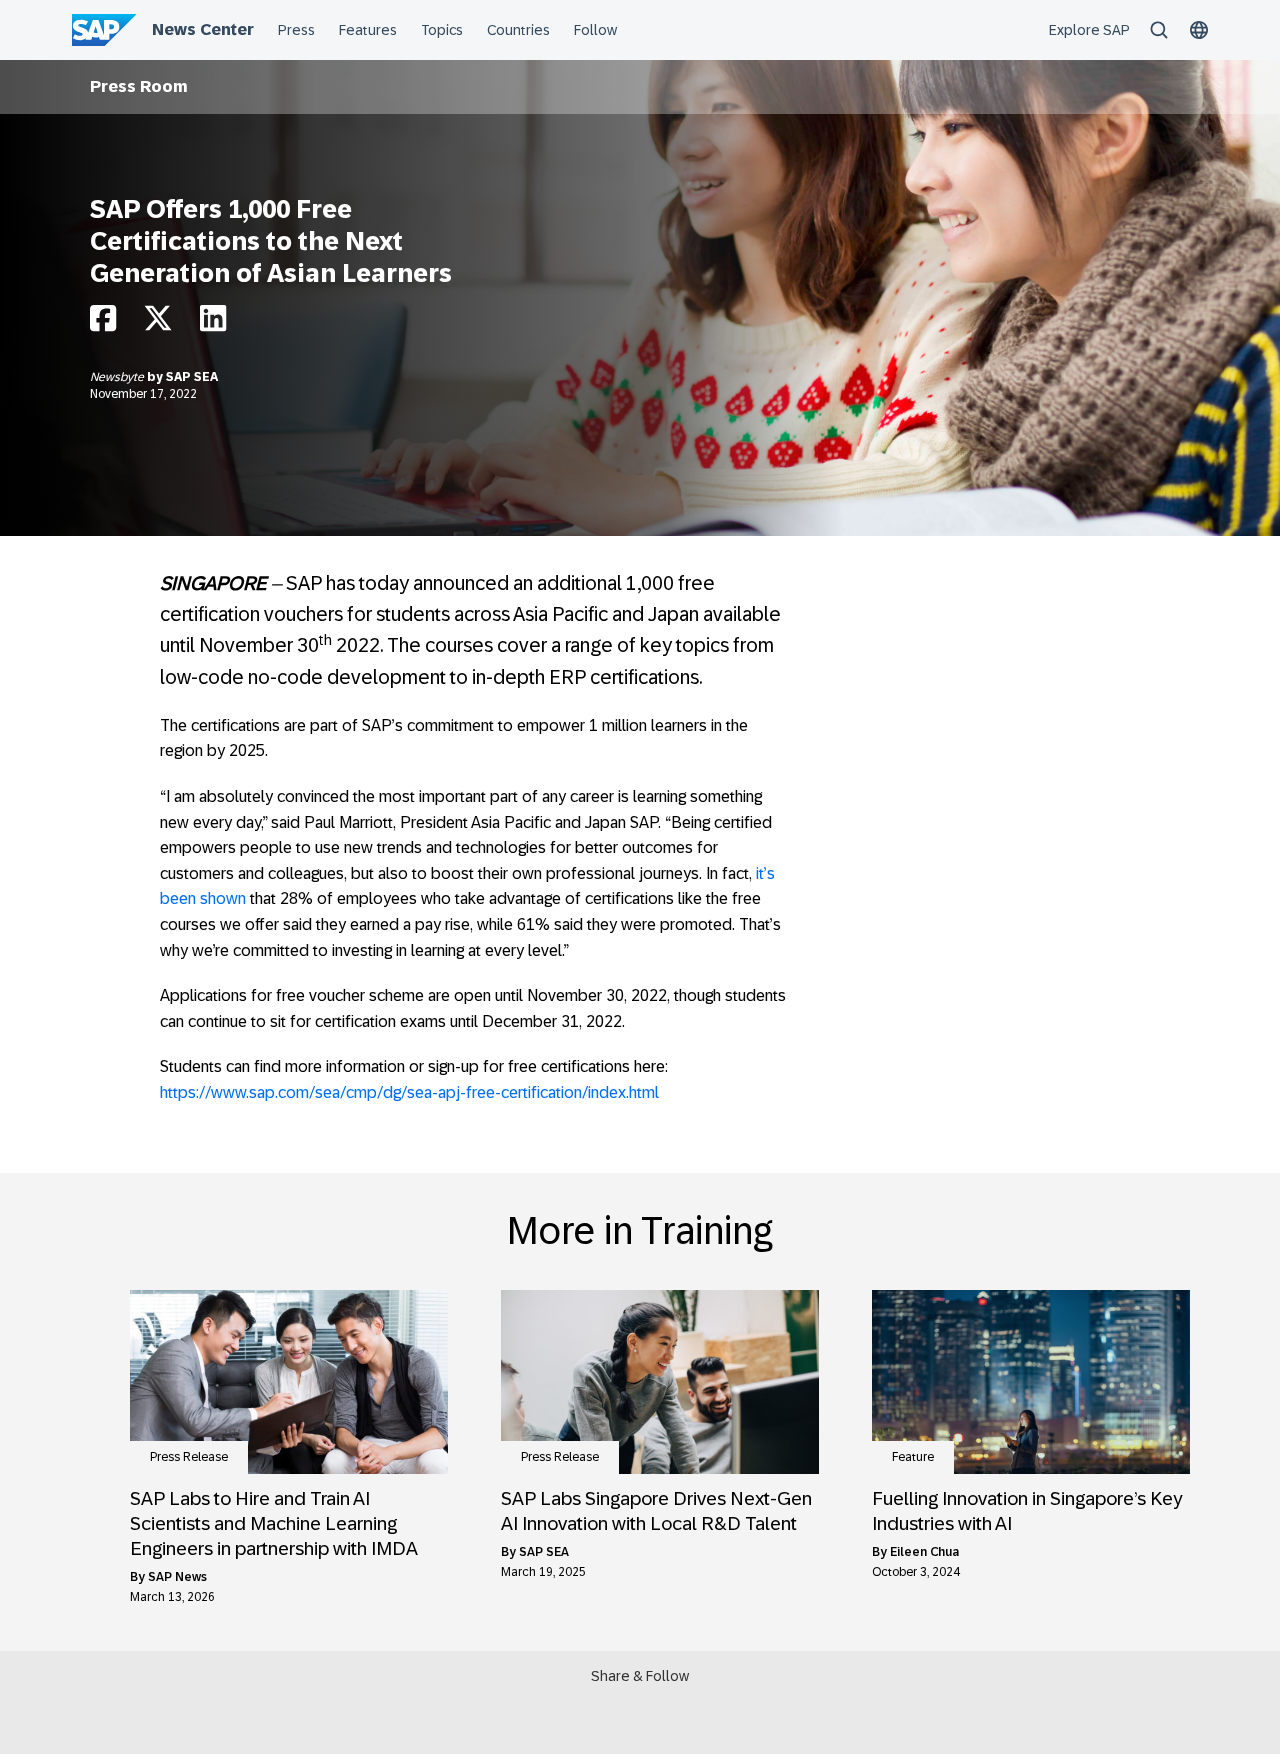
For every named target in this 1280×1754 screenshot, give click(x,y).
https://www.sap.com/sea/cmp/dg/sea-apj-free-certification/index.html (409, 1092)
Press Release (189, 1457)
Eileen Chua (924, 1552)
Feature (913, 1457)
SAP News (177, 1577)
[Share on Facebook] (103, 323)
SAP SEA (192, 377)
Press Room (139, 86)
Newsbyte (118, 377)
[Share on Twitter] (158, 323)
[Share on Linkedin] (213, 323)
